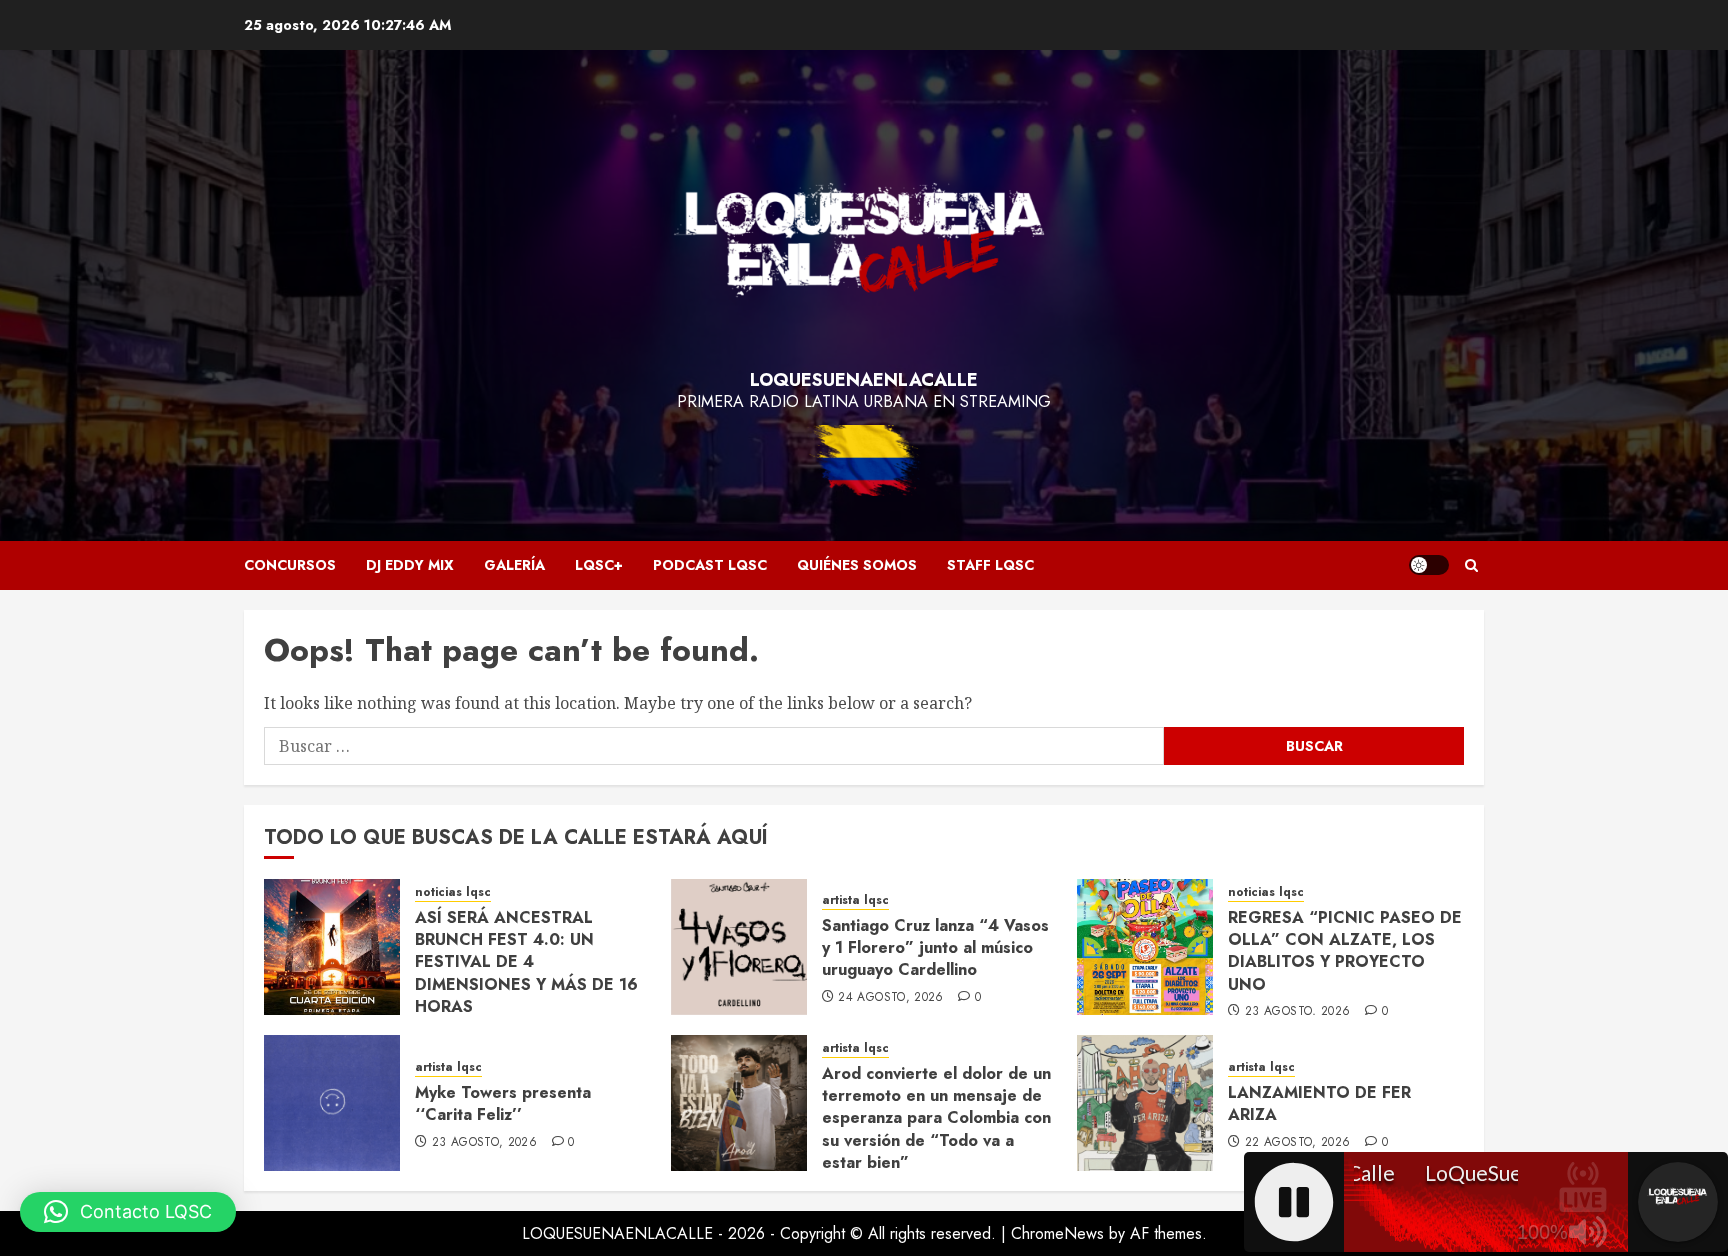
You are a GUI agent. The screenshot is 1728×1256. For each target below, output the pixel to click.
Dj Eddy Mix (410, 565)
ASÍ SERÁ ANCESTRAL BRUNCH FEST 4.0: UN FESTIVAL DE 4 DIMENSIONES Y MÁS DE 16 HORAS (526, 962)
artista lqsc (855, 900)
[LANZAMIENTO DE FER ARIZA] (1145, 1103)
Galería (514, 565)
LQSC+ (599, 565)
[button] (1471, 565)
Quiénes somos (857, 565)
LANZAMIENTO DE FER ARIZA (1319, 1103)
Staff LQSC (990, 565)
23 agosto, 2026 (1297, 1012)
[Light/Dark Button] (1429, 565)
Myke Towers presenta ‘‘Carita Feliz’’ (503, 1103)
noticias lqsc (453, 892)
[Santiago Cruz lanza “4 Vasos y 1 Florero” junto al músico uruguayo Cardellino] (739, 947)
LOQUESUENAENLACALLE (864, 380)
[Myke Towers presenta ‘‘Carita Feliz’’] (332, 1103)
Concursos (290, 565)
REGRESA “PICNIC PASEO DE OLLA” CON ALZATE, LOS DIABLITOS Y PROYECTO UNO (1345, 951)
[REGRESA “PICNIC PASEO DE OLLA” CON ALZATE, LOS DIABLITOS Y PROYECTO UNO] (1145, 947)
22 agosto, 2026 (1297, 1143)
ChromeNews (1057, 1233)
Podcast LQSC (710, 565)
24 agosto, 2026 (890, 998)
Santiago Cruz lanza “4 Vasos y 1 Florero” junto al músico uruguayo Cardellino (935, 948)
